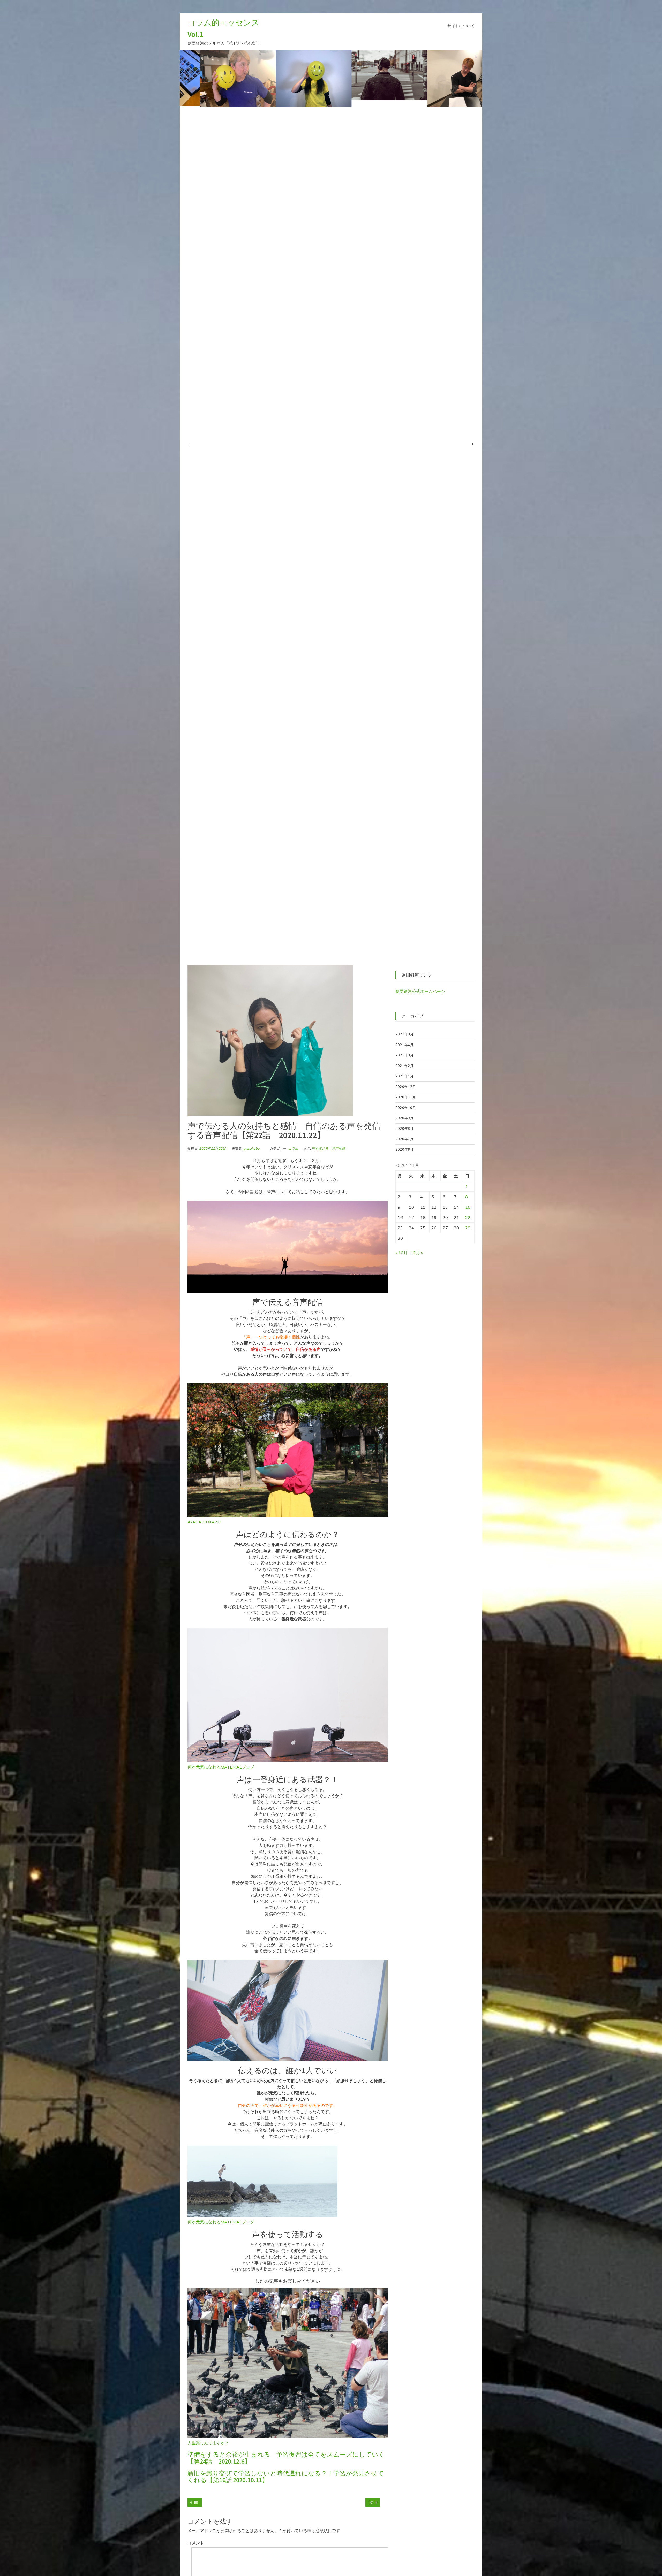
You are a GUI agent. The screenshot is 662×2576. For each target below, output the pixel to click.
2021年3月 (405, 1055)
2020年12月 (406, 1087)
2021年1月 (405, 1076)
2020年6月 (405, 1149)
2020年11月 (406, 1097)
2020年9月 (405, 1118)
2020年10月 (406, 1108)
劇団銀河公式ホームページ (420, 991)
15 (468, 1207)
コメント (196, 2543)
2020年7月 (405, 1139)
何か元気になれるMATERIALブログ (221, 2222)
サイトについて (461, 26)
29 (468, 1228)
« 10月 (401, 1253)
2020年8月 (405, 1129)
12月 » (417, 1253)
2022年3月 (405, 1034)
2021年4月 (405, 1045)
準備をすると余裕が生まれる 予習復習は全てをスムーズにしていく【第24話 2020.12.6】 (286, 2458)
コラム (293, 1148)
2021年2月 (405, 1066)
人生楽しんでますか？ (208, 2443)
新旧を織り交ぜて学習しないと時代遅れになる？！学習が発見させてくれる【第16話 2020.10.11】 (286, 2477)
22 (468, 1217)
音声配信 (338, 1148)
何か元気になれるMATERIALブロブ (221, 1767)
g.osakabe (251, 1148)
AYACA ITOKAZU (204, 1522)
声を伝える (320, 1148)
